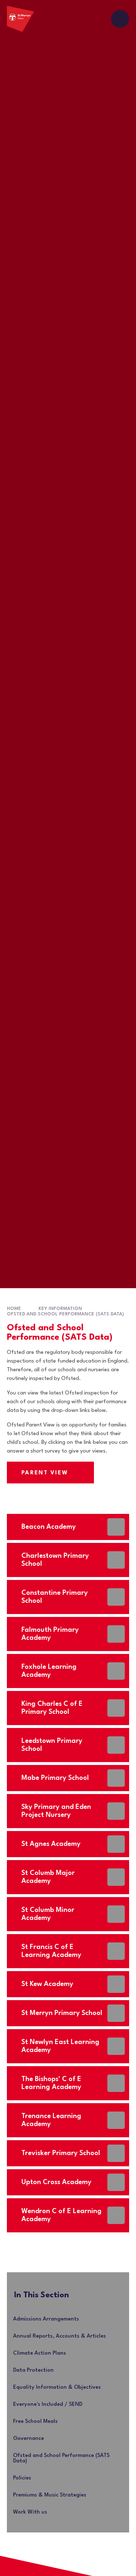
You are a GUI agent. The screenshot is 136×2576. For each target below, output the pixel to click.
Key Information (60, 1309)
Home (14, 1309)
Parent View (45, 1473)
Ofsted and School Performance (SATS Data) (65, 1314)
